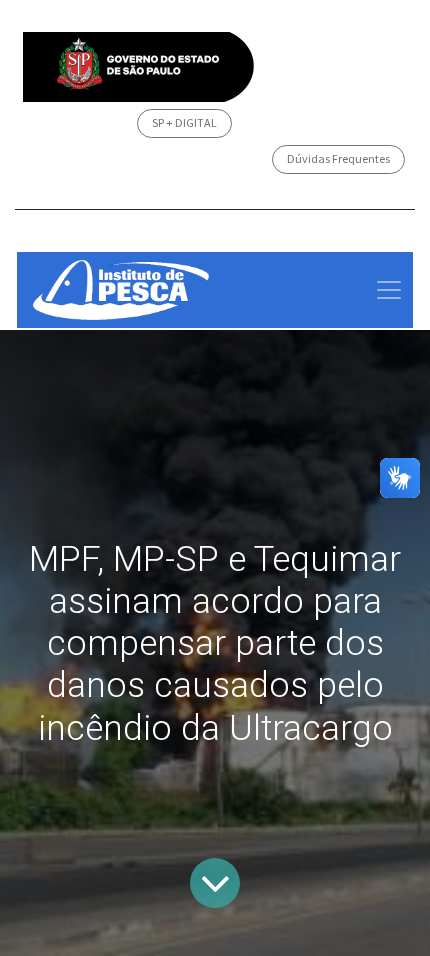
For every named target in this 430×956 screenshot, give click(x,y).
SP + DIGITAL (184, 122)
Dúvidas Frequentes (338, 158)
